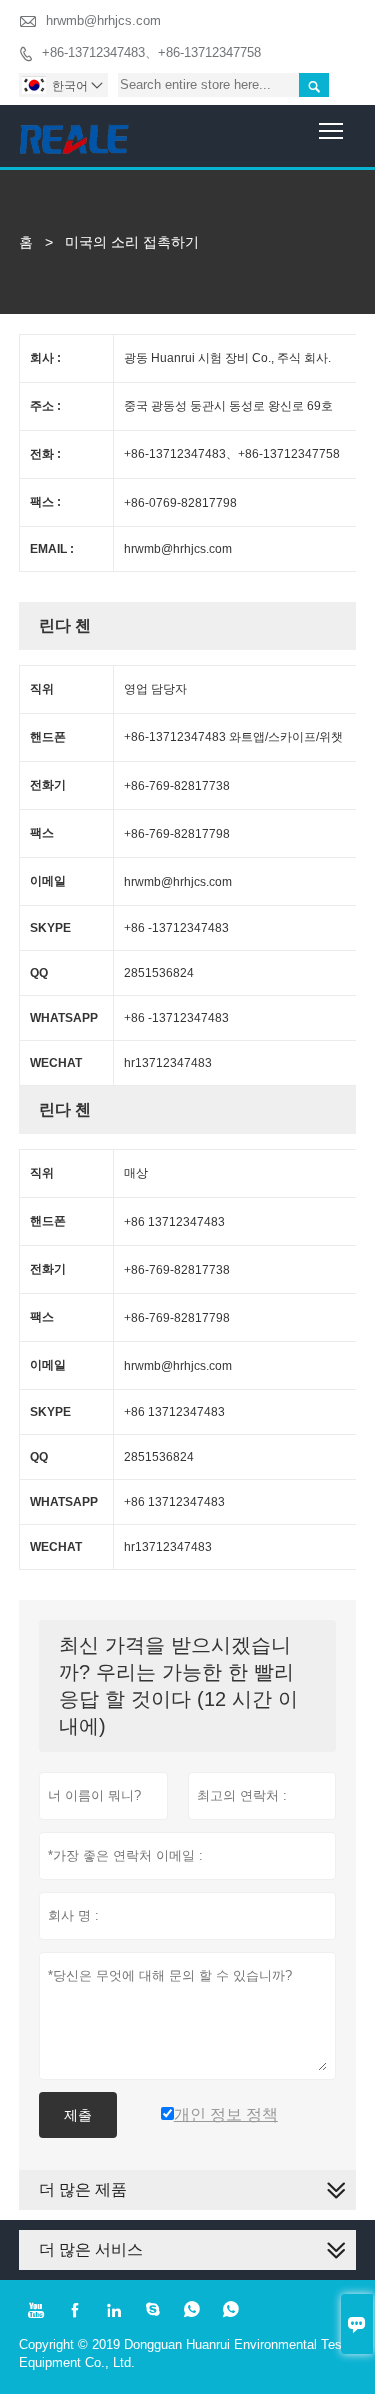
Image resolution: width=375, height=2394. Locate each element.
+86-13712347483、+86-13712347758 (151, 52)
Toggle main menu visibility (331, 129)
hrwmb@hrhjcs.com (103, 20)
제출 (78, 2115)
